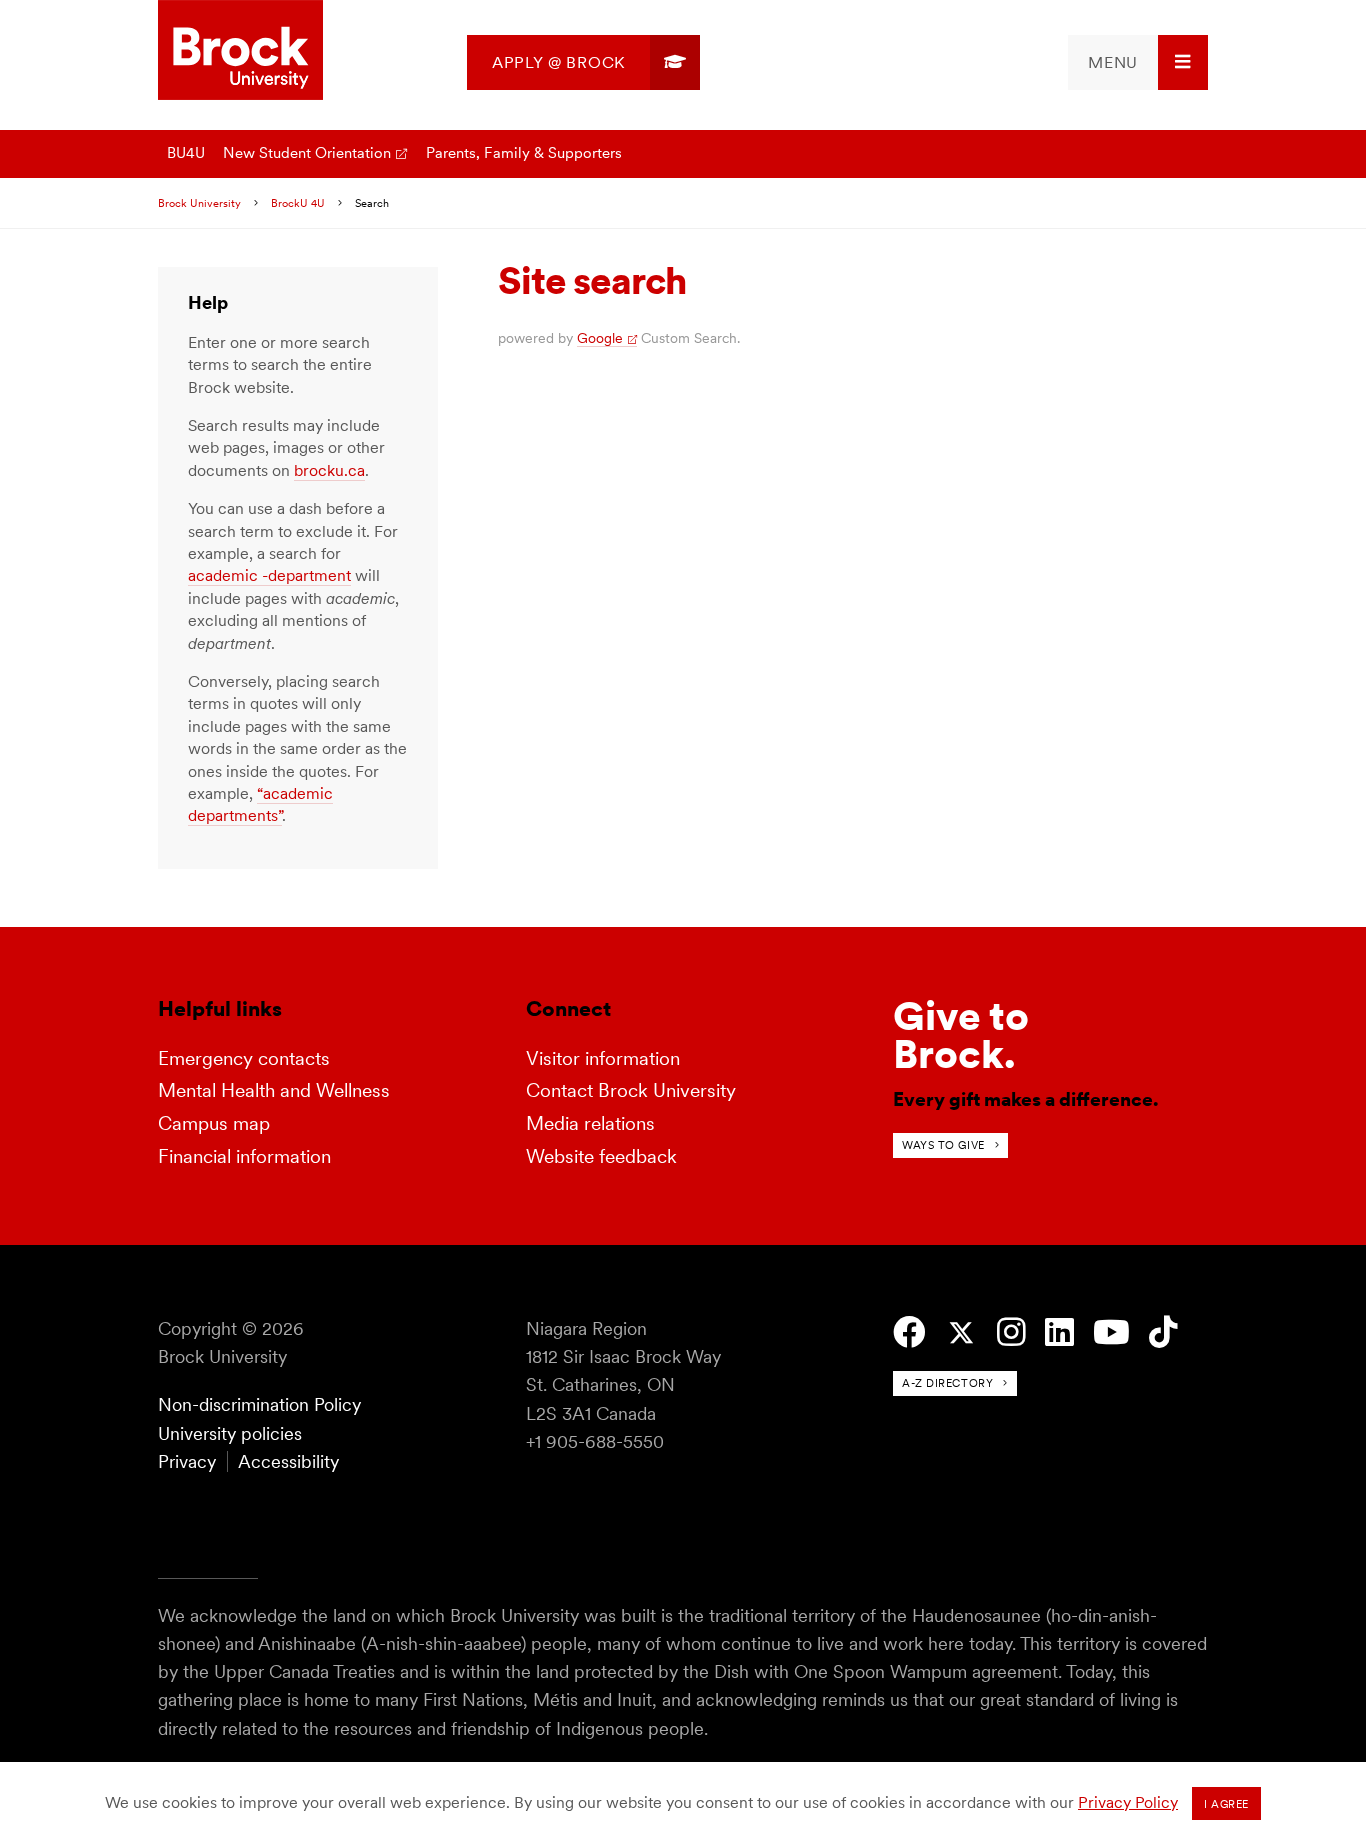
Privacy (187, 1461)
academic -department (269, 575)
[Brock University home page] (240, 51)
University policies (230, 1433)
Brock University (199, 203)
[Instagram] (1011, 1332)
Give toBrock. (961, 1035)
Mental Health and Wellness (274, 1090)
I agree (1226, 1804)
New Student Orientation (307, 152)
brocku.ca (329, 470)
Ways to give (943, 1145)
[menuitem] (583, 62)
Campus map (214, 1123)
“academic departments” (260, 804)
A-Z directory (947, 1383)
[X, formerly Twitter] (961, 1333)
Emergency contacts (244, 1058)
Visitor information (603, 1058)
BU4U (186, 152)
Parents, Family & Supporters (524, 152)
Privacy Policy (1128, 1802)
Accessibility (288, 1461)
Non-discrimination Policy (259, 1404)
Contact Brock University (631, 1090)
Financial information (244, 1156)
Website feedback (601, 1156)
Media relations (590, 1123)
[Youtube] (1111, 1332)
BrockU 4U (298, 203)
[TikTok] (1163, 1332)
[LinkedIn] (1059, 1332)
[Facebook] (909, 1332)
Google (600, 338)
